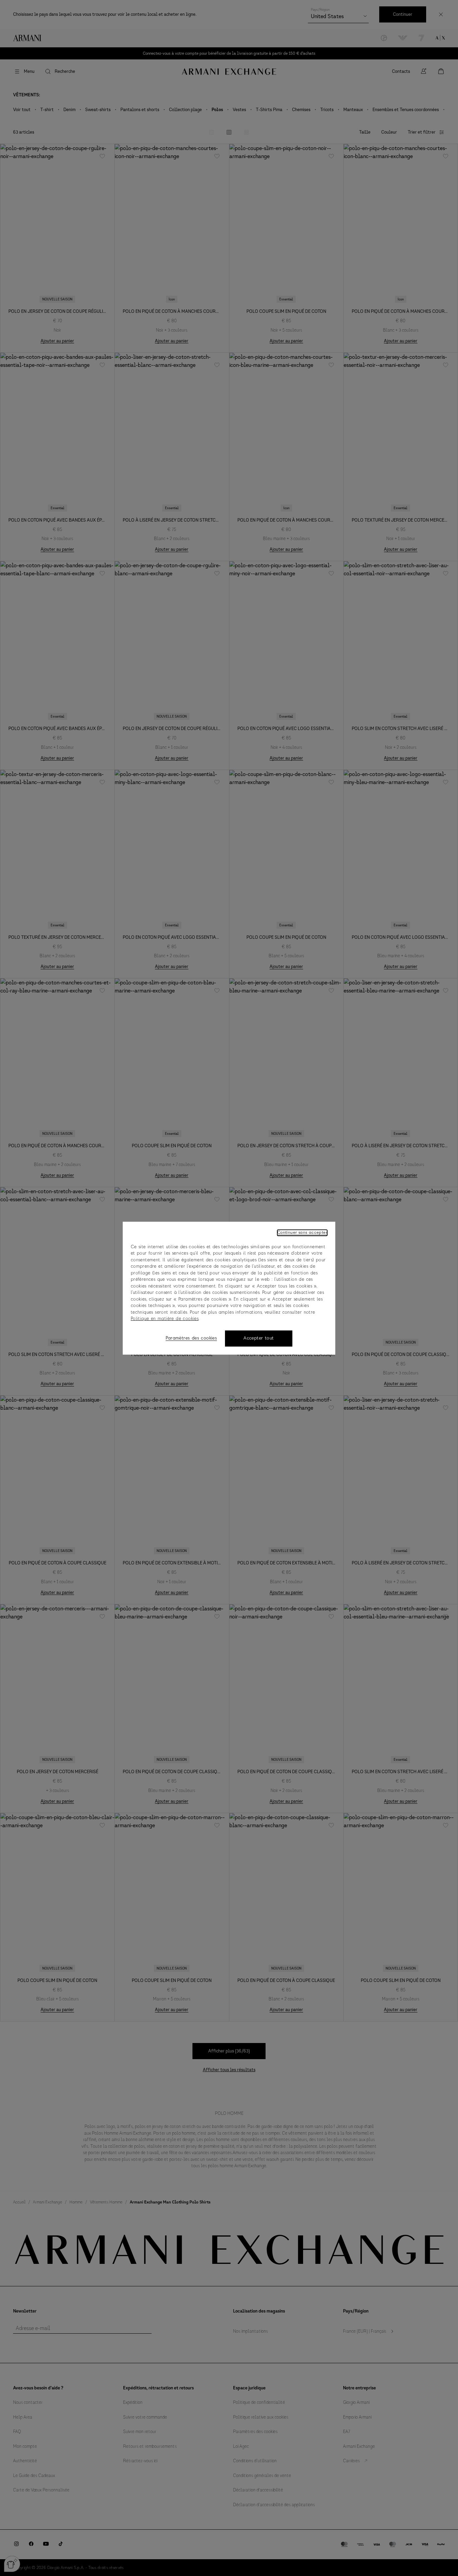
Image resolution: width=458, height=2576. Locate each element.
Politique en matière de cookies (165, 1319)
